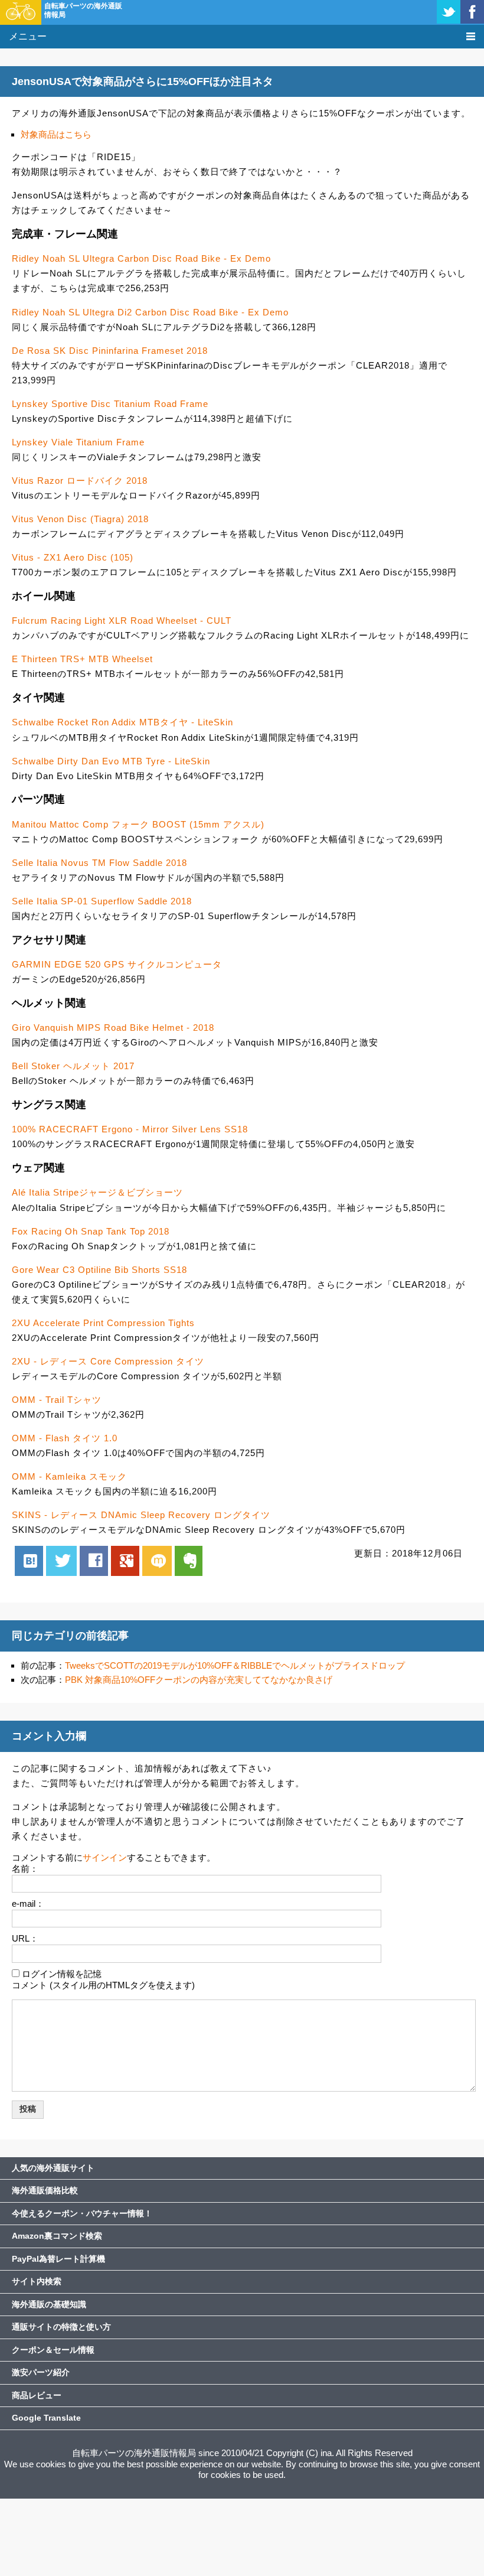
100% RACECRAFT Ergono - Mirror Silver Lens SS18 (130, 1129)
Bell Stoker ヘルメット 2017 (73, 1066)
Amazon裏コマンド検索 (57, 2236)
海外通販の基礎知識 (49, 2304)
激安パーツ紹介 (41, 2372)
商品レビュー (37, 2395)
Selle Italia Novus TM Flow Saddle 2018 (99, 863)
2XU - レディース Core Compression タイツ (108, 1361)
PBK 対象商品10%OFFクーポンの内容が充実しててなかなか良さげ (199, 1680)
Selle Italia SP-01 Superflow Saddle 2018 (102, 901)
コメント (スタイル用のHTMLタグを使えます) (103, 1985)
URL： (25, 1938)
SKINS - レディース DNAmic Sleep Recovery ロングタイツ (141, 1515)
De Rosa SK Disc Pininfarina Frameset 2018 (110, 351)
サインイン (105, 1857)
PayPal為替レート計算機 (58, 2259)
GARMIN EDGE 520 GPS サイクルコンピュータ (117, 964)
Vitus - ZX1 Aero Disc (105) (73, 557)
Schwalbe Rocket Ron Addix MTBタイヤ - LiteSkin (122, 722)
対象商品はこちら (56, 134)
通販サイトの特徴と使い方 (61, 2327)
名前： (25, 1869)
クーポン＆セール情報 (53, 2350)
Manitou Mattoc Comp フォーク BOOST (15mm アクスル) (138, 824)
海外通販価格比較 (45, 2190)
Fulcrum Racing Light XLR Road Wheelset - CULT (122, 621)
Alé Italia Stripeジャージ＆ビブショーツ (97, 1192)
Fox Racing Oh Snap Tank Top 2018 (91, 1231)
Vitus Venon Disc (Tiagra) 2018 (80, 519)
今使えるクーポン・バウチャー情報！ (82, 2213)
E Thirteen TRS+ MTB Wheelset (82, 659)
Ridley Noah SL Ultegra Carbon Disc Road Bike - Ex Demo (141, 258)
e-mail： (28, 1903)
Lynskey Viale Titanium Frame (78, 442)
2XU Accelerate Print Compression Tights (103, 1323)
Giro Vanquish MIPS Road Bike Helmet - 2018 (113, 1028)
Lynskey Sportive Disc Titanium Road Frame (110, 404)
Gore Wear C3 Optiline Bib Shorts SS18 (99, 1270)
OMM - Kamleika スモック (69, 1476)
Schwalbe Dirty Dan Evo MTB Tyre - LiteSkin (111, 761)
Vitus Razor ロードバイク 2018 (80, 481)
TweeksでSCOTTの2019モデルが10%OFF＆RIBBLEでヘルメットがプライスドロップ (235, 1665)
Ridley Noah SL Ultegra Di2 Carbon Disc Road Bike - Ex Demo (150, 312)
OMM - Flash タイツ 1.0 (65, 1438)
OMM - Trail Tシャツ (57, 1400)
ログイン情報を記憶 (62, 1974)
